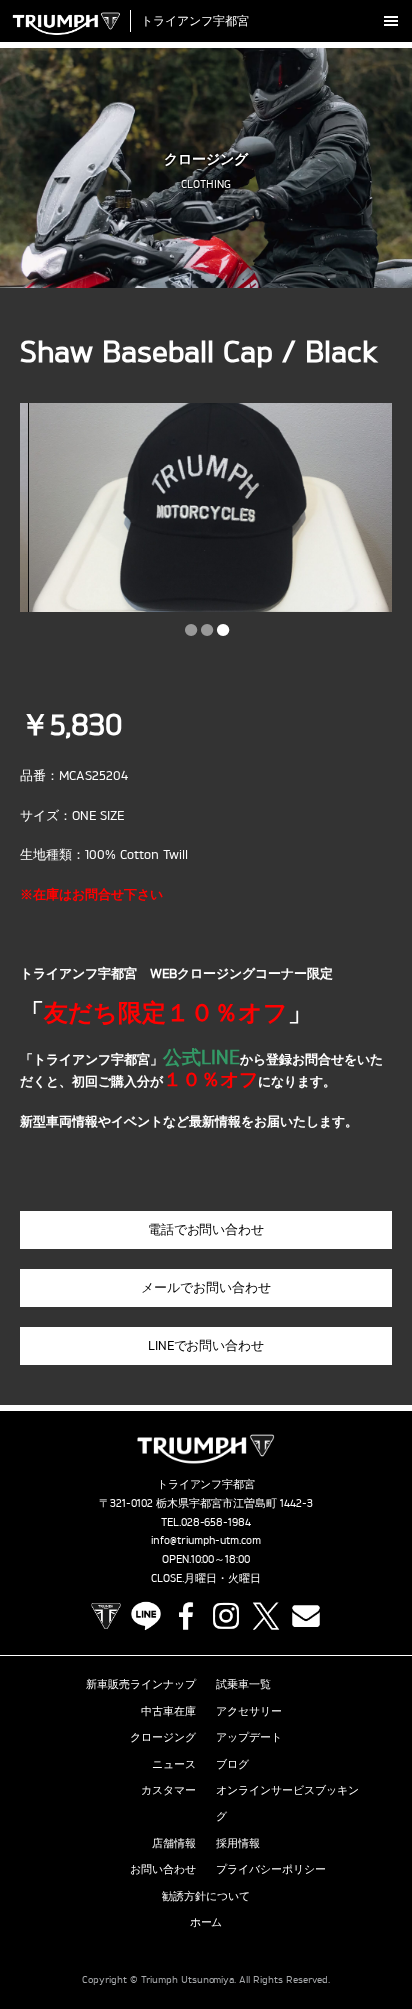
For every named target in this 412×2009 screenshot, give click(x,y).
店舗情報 (174, 1843)
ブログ (232, 1764)
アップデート (249, 1737)
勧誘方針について (206, 1896)
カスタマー (168, 1790)
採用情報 (238, 1843)
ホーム (206, 1922)
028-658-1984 (216, 1522)
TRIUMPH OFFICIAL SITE (106, 1616)
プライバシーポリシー (271, 1869)
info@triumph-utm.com (206, 1540)
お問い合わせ (163, 1869)
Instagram (226, 1616)
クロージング (163, 1737)
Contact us (306, 1616)
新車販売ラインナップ (141, 1684)
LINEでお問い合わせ (206, 1345)
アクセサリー (249, 1711)
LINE (146, 1616)
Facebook (186, 1616)
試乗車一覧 (243, 1684)
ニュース (174, 1764)
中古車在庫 (168, 1711)
